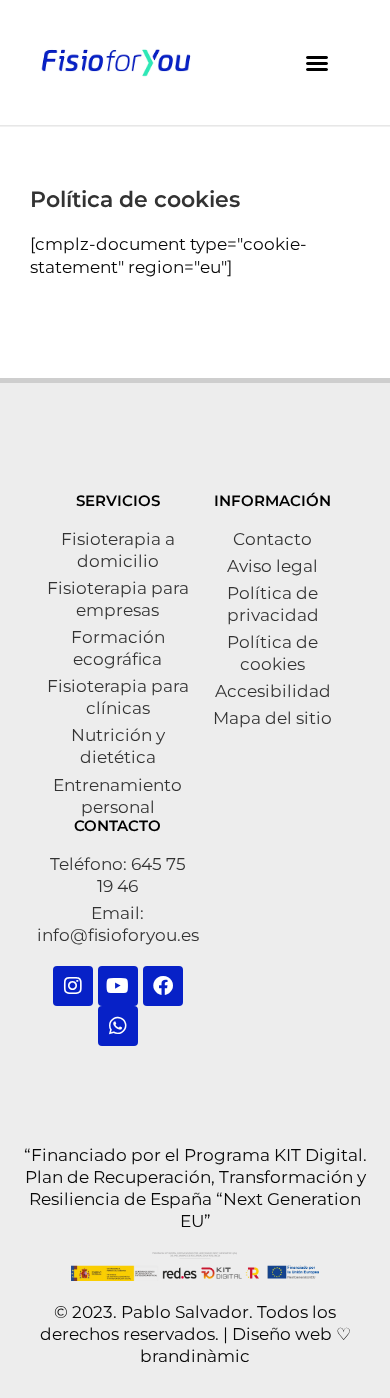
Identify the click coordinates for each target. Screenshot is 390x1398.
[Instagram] (73, 986)
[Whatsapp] (118, 1026)
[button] (317, 63)
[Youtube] (118, 986)
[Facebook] (163, 986)
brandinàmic (195, 1356)
